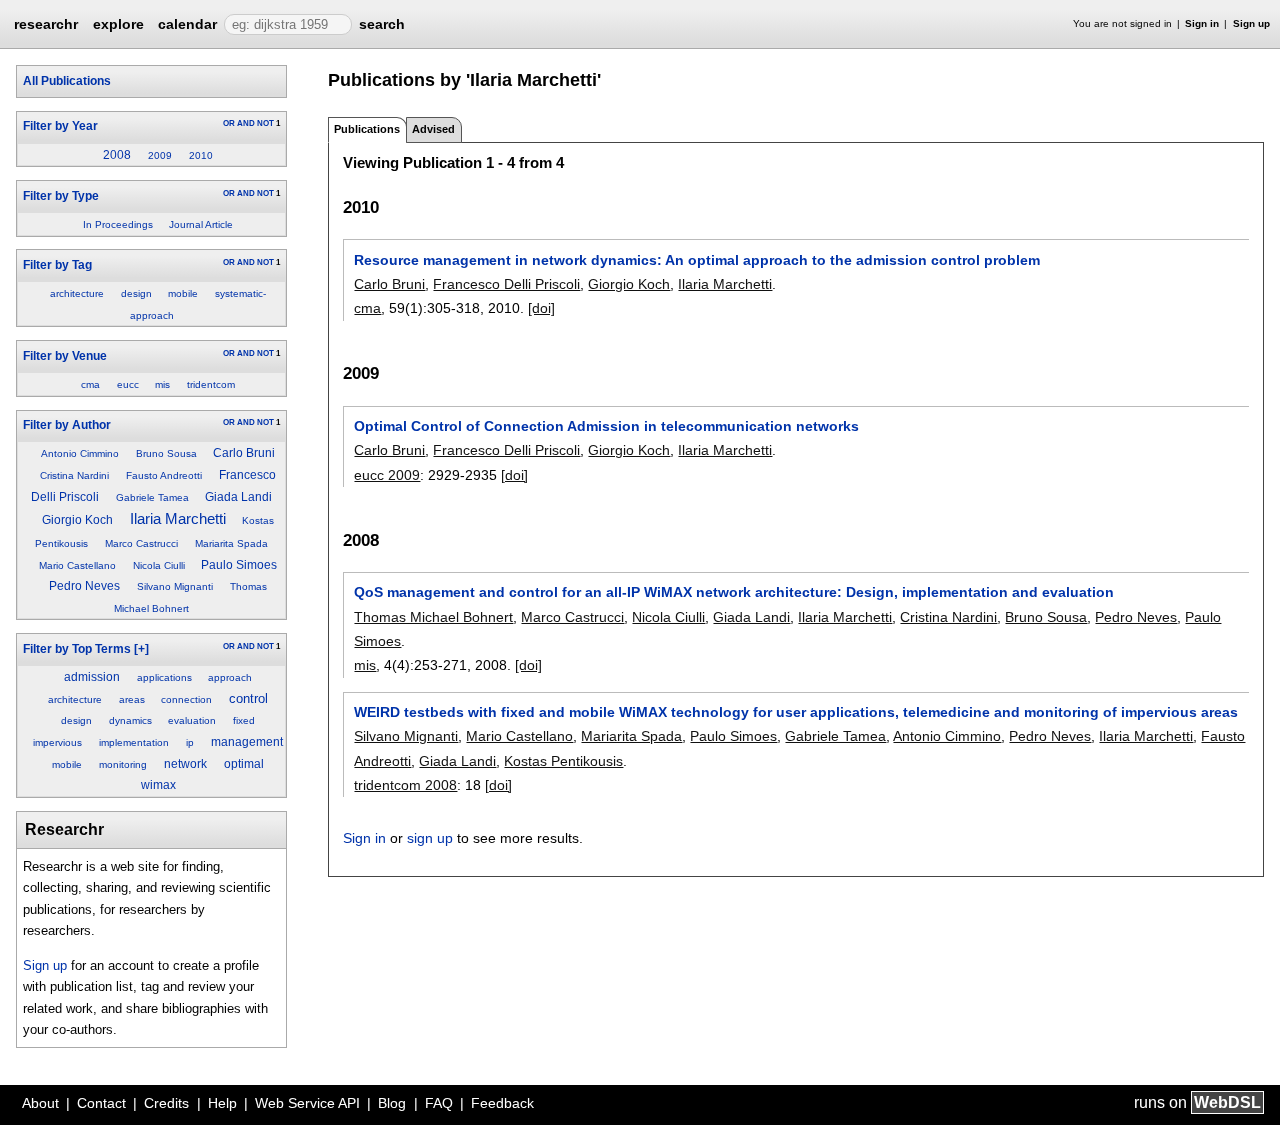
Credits (166, 1103)
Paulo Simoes (239, 565)
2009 (160, 155)
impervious (57, 742)
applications (164, 677)
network (185, 764)
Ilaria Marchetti (178, 519)
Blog (392, 1103)
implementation (134, 742)
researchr (46, 23)
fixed (244, 720)
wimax (158, 785)
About (40, 1103)
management (247, 742)
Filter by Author (67, 425)
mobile (183, 293)
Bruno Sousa (166, 453)
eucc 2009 (387, 475)
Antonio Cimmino (80, 453)
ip (190, 742)
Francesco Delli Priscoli (506, 284)
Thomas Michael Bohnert (433, 617)
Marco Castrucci (141, 543)
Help (222, 1103)
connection (186, 699)
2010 (201, 155)
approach (230, 677)
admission (92, 677)
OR (229, 123)
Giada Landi (238, 497)
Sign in (1202, 23)
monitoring (123, 764)
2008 (117, 155)
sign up (430, 838)
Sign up (1251, 23)
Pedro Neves (84, 586)
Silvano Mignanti (175, 586)
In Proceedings (118, 224)
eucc (128, 384)
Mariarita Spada (231, 543)
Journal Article (201, 224)
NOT (265, 123)
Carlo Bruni (244, 453)
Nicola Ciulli (159, 565)
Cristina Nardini (74, 475)
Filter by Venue (65, 356)
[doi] (541, 308)
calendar (187, 24)
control (248, 698)
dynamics (130, 720)
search (382, 24)
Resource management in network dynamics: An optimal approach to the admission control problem (697, 260)
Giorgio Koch (77, 520)
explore (118, 24)
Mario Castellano (77, 565)
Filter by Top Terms (77, 649)
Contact (101, 1103)
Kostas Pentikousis (563, 761)
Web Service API (307, 1103)
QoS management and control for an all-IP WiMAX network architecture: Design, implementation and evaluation (734, 592)
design (136, 293)
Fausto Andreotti (164, 475)
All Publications (67, 81)
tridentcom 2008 (405, 785)
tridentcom (211, 384)
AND (246, 123)
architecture (77, 293)
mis (162, 384)
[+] (141, 649)
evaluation (192, 720)
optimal (244, 764)
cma (90, 384)
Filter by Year (60, 126)
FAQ (439, 1103)
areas (132, 699)
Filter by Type (61, 196)
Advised (433, 129)
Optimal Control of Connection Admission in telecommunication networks (606, 426)
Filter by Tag (57, 265)
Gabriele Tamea (152, 497)
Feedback (502, 1103)
